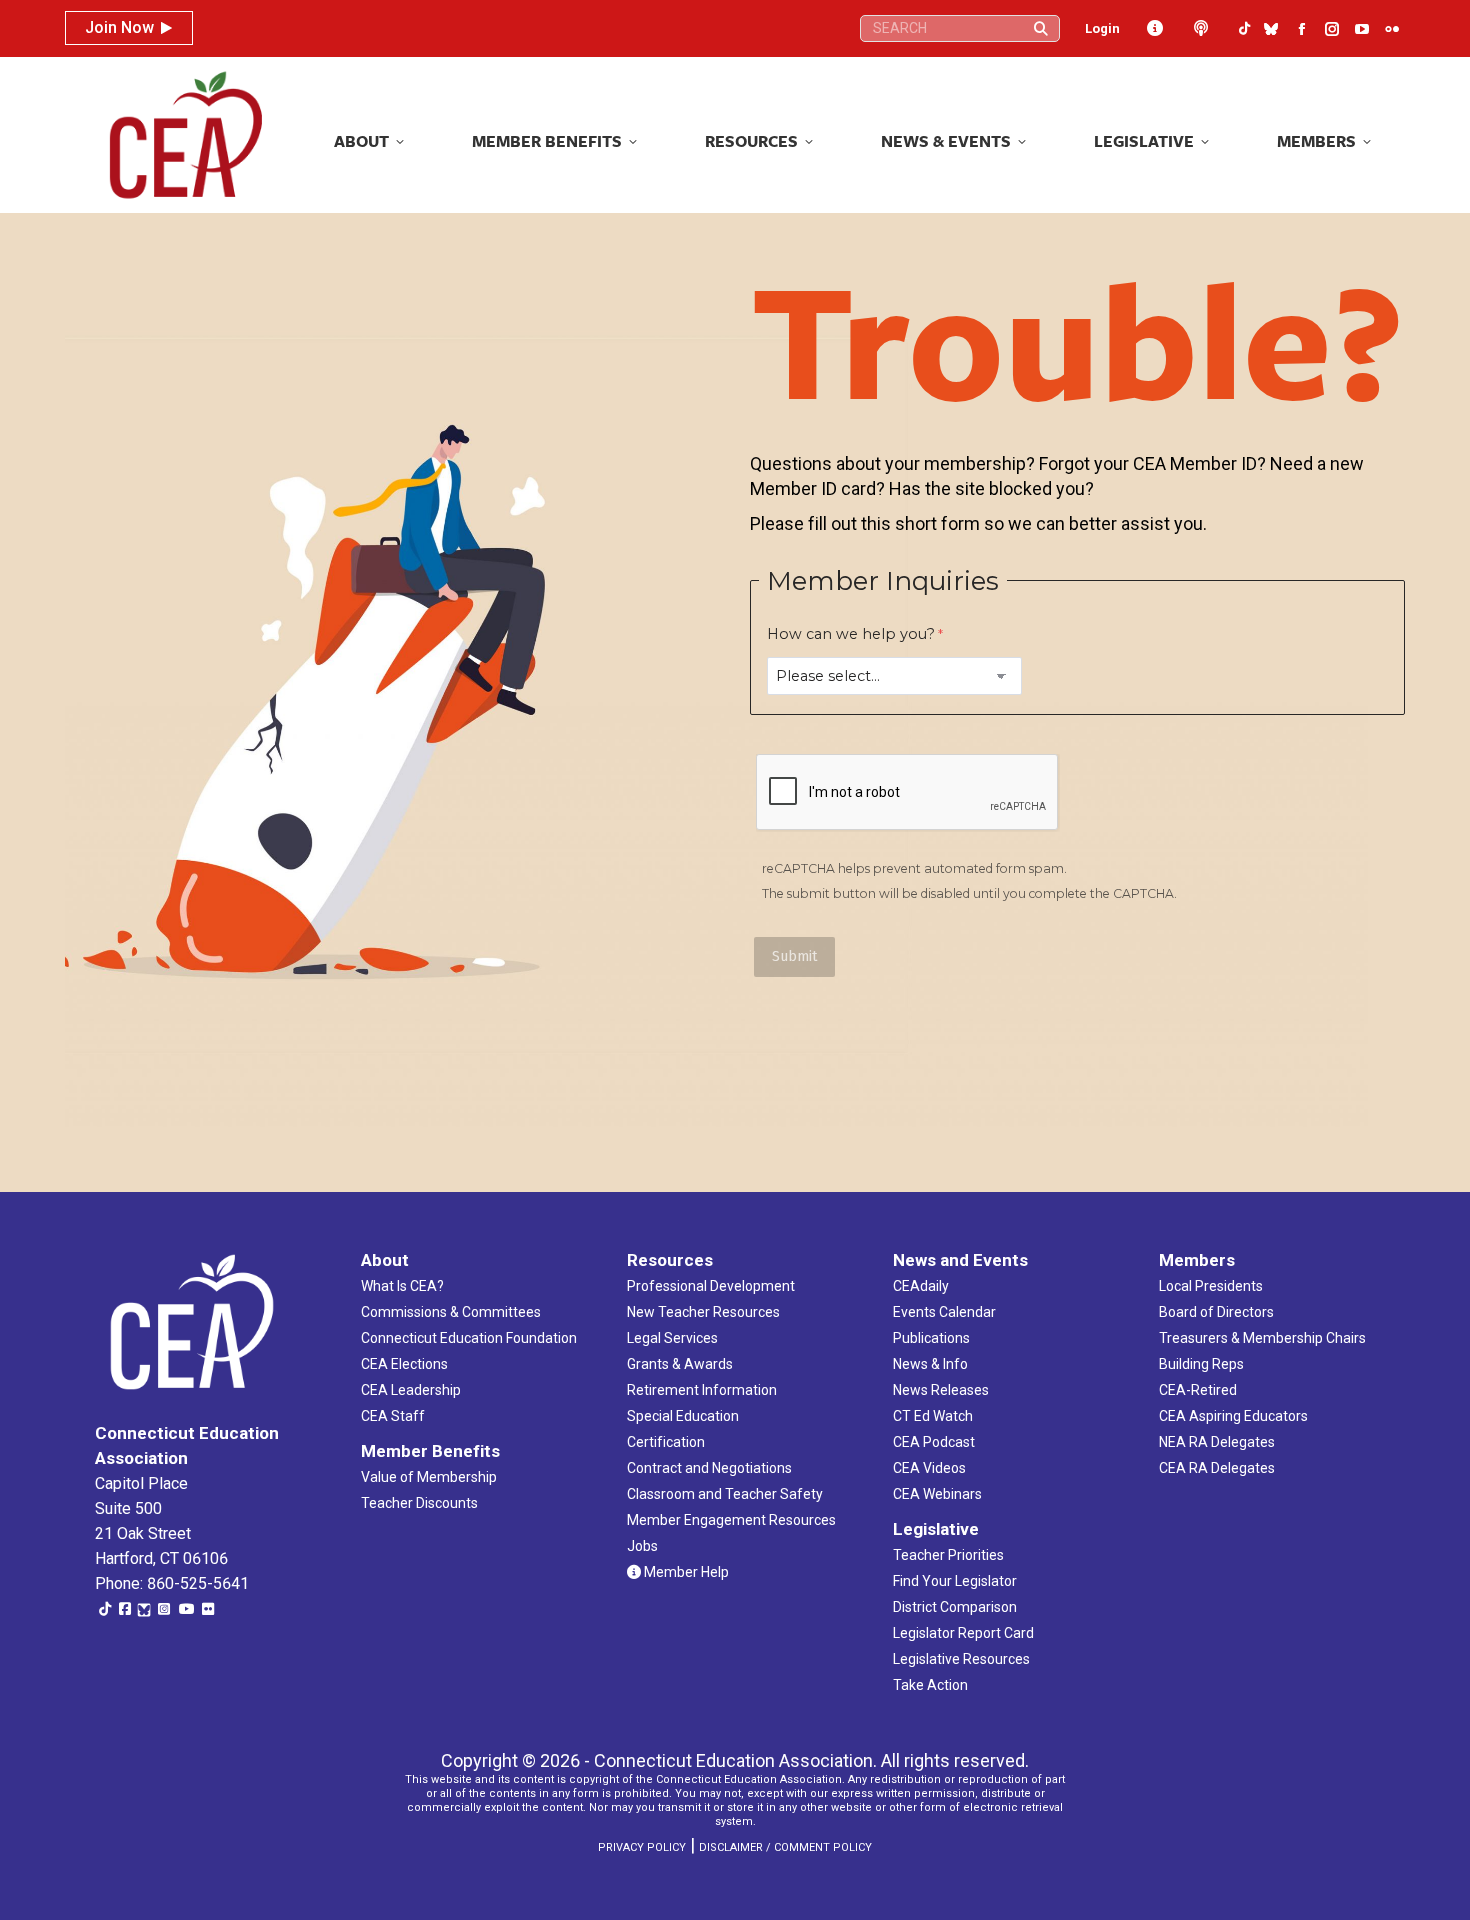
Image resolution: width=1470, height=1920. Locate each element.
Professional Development (711, 1286)
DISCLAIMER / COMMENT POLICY (785, 1847)
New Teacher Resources (703, 1312)
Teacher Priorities (948, 1555)
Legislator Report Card (963, 1633)
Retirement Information (702, 1390)
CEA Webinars (937, 1494)
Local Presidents (1211, 1286)
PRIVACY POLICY (642, 1847)
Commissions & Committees (451, 1312)
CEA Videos (929, 1468)
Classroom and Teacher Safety (725, 1494)
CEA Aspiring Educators (1233, 1416)
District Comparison (955, 1607)
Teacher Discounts (419, 1503)
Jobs (642, 1546)
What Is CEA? (402, 1286)
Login (1102, 28)
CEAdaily (921, 1286)
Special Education (683, 1416)
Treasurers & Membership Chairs (1262, 1338)
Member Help (685, 1572)
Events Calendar (944, 1312)
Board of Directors (1216, 1312)
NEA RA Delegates (1217, 1442)
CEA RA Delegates (1217, 1468)
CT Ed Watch (933, 1416)
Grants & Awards (680, 1364)
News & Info (930, 1364)
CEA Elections (404, 1364)
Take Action (930, 1685)
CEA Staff (393, 1416)
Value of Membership (429, 1477)
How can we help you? (851, 634)
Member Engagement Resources (731, 1520)
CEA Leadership (411, 1390)
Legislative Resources (961, 1659)
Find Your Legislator (955, 1581)
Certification (666, 1442)
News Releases (941, 1390)
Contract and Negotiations (709, 1468)
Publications (931, 1338)
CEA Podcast (934, 1442)
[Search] (1041, 28)
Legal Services (672, 1338)
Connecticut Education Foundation (469, 1338)
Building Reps (1201, 1364)
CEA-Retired (1198, 1390)
